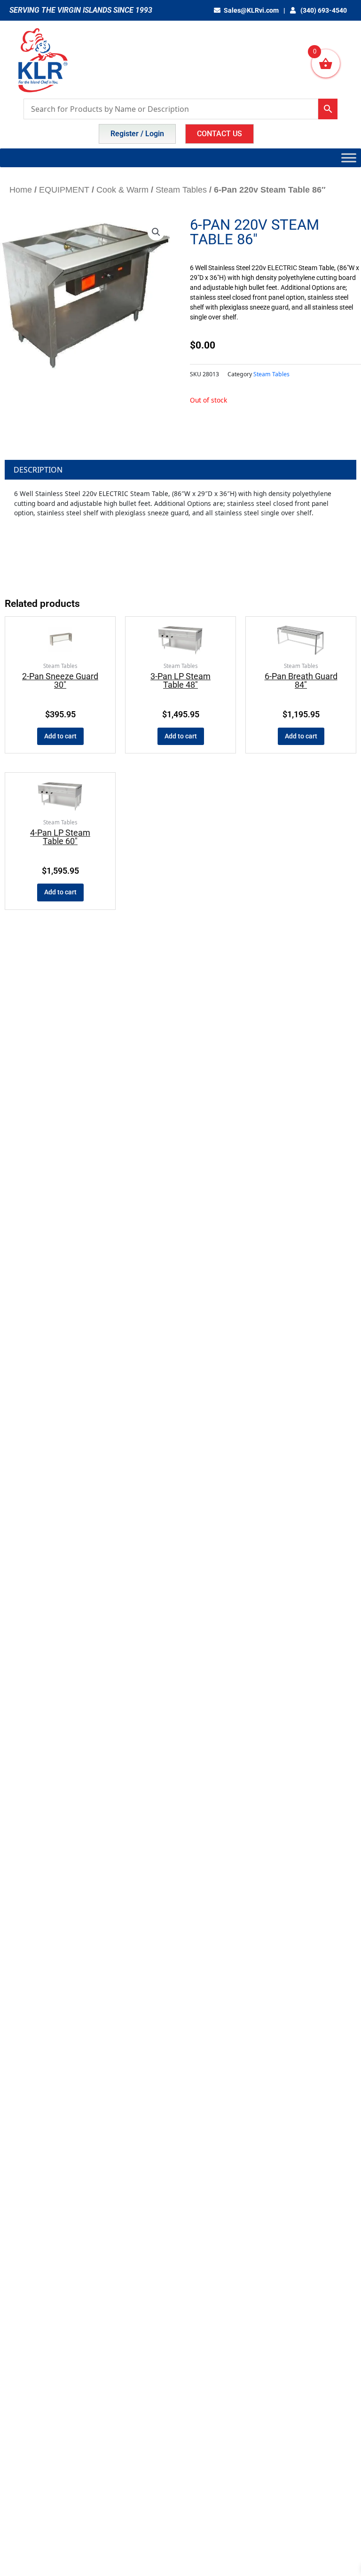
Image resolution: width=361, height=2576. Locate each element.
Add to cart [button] (60, 736)
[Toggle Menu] (349, 158)
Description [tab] (38, 470)
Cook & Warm (122, 190)
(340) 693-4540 (323, 10)
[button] (156, 232)
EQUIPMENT (64, 190)
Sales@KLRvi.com (251, 10)
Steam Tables (181, 190)
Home (21, 190)
